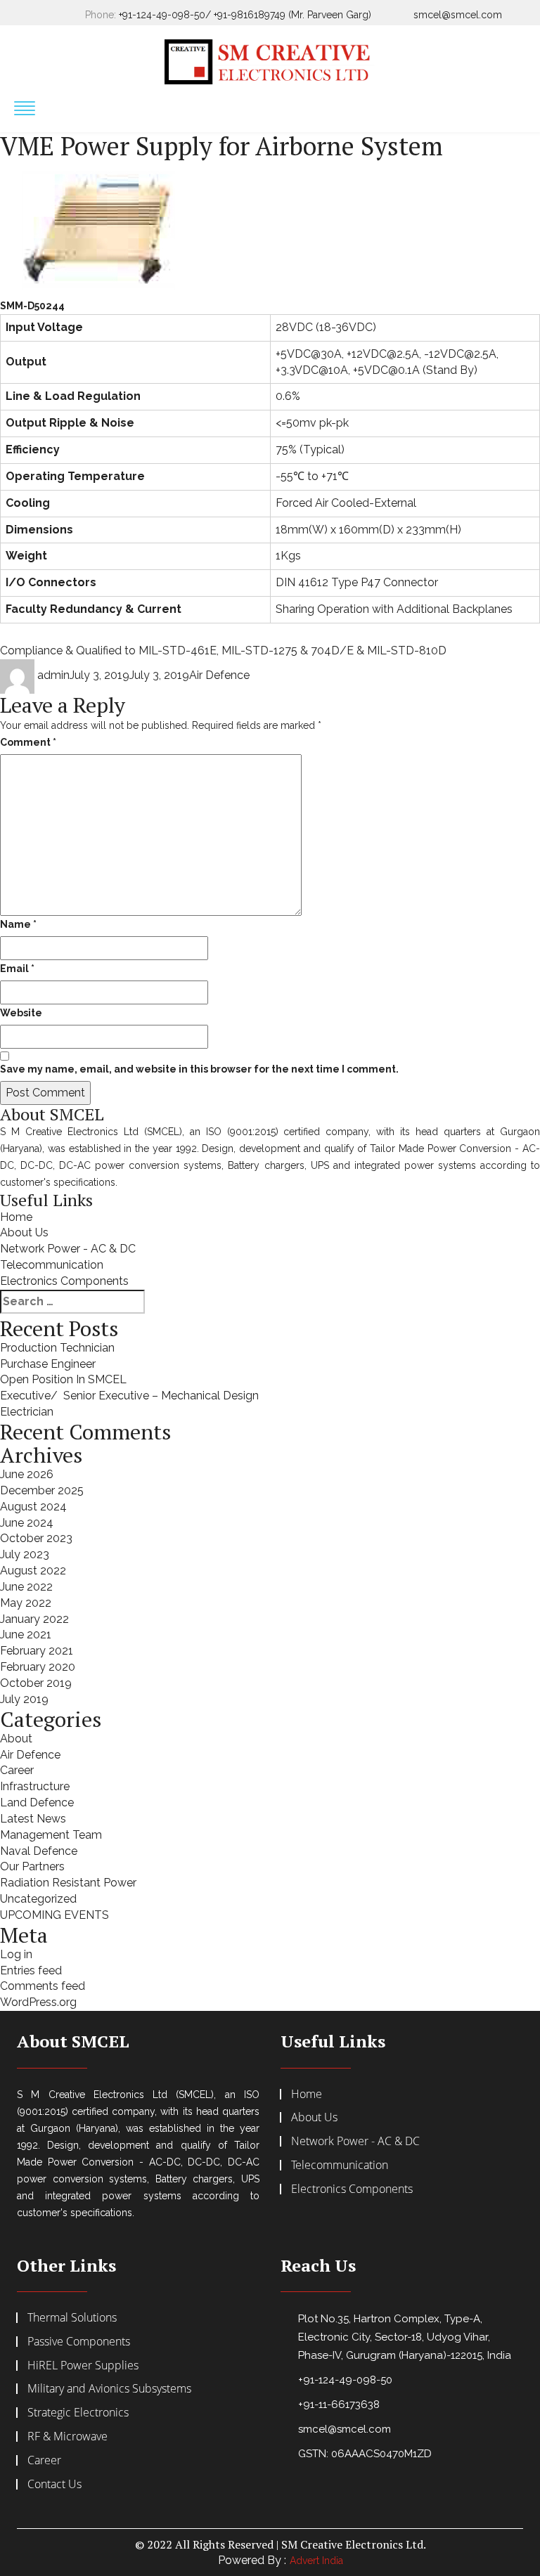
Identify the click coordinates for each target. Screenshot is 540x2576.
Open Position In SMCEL (63, 1379)
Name (18, 924)
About (16, 1739)
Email (17, 969)
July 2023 (25, 1554)
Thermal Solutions (72, 2317)
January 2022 (34, 1619)
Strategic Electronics (78, 2412)
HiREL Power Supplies (83, 2365)
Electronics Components (64, 1281)
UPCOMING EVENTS (54, 1915)
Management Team (51, 1835)
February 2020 (38, 1667)
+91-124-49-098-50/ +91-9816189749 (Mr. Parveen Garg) (245, 15)
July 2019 (24, 1699)
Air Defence (219, 675)
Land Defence (37, 1802)
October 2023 (36, 1538)
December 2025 (42, 1490)
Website (21, 1013)
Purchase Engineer (48, 1364)
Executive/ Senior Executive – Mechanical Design (129, 1396)
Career (17, 1770)
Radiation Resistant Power (68, 1883)
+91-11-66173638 (339, 2405)
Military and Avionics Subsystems (109, 2388)
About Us (24, 1232)
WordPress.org (38, 2002)
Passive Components (79, 2341)
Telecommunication (52, 1265)
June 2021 (26, 1635)
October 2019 (36, 1683)
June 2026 (27, 1474)
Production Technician (57, 1348)
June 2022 (26, 1587)
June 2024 (27, 1523)
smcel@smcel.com (458, 15)
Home (16, 1217)
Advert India (316, 2561)
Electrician (27, 1412)
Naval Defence (39, 1851)
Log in (16, 1954)
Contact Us (54, 2484)
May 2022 (26, 1603)
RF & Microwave (67, 2436)
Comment (28, 742)
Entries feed (31, 1970)
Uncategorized (38, 1899)
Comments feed (43, 1986)
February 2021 (37, 1651)
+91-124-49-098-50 (345, 2380)
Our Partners (32, 1866)
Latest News (33, 1819)
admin (53, 675)
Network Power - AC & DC (68, 1249)
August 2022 (33, 1571)
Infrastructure (35, 1786)
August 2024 (33, 1507)
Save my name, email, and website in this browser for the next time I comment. (199, 1069)
